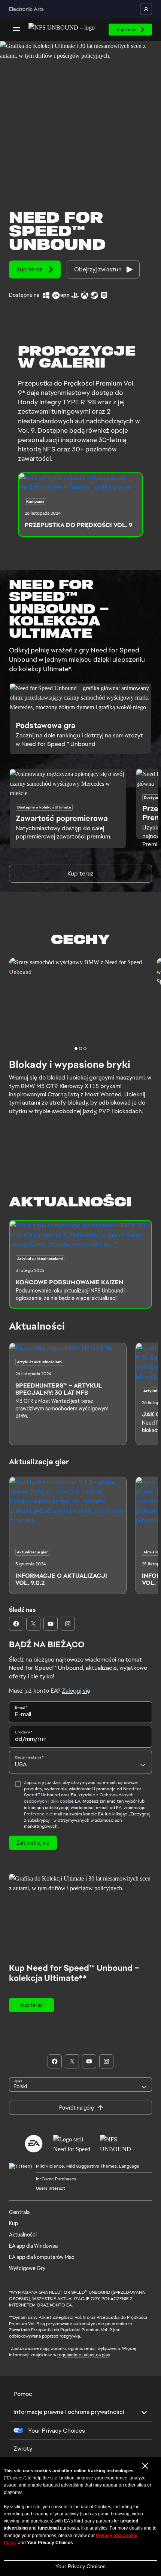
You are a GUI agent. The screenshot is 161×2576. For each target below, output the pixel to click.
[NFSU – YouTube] (51, 1624)
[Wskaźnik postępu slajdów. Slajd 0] (76, 1048)
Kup (13, 2223)
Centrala (19, 2212)
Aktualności (23, 2235)
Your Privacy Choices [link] (57, 2431)
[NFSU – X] (33, 1624)
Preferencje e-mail (43, 1814)
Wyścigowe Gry (27, 2268)
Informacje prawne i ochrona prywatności (69, 2412)
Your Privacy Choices (80, 2566)
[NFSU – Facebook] (16, 1624)
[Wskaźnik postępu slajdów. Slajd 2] (85, 1048)
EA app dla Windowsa (33, 2246)
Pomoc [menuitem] (23, 2394)
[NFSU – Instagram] (68, 1624)
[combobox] (80, 1762)
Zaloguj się (76, 1691)
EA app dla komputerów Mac (42, 2257)
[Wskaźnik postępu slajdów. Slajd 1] (80, 1048)
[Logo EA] (34, 2144)
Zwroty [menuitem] (23, 2449)
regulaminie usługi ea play (83, 2355)
